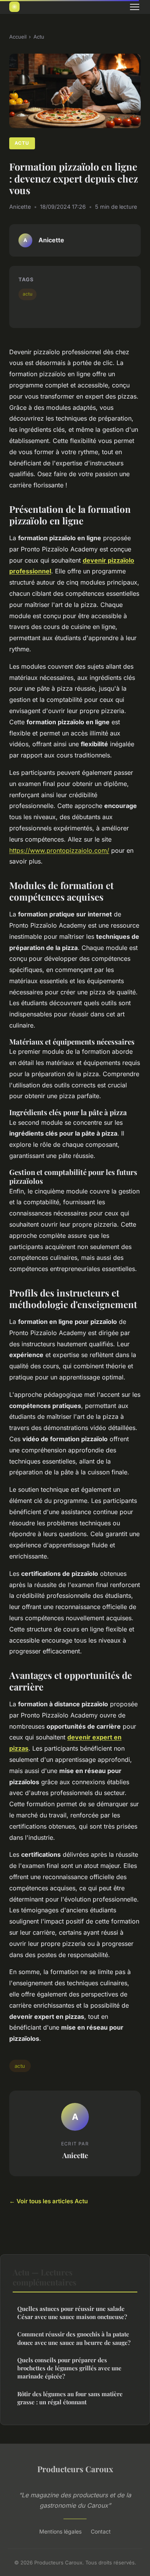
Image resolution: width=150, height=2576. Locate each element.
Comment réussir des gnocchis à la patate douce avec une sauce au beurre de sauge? (74, 2338)
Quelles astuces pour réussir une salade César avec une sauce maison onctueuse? (72, 2313)
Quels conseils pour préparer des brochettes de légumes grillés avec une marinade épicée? (69, 2368)
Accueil (18, 37)
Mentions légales (60, 2531)
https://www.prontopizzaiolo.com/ (59, 850)
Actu (39, 37)
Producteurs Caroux (75, 2469)
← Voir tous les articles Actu (48, 2201)
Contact (101, 2531)
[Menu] (135, 7)
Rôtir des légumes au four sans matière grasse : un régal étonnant (70, 2398)
